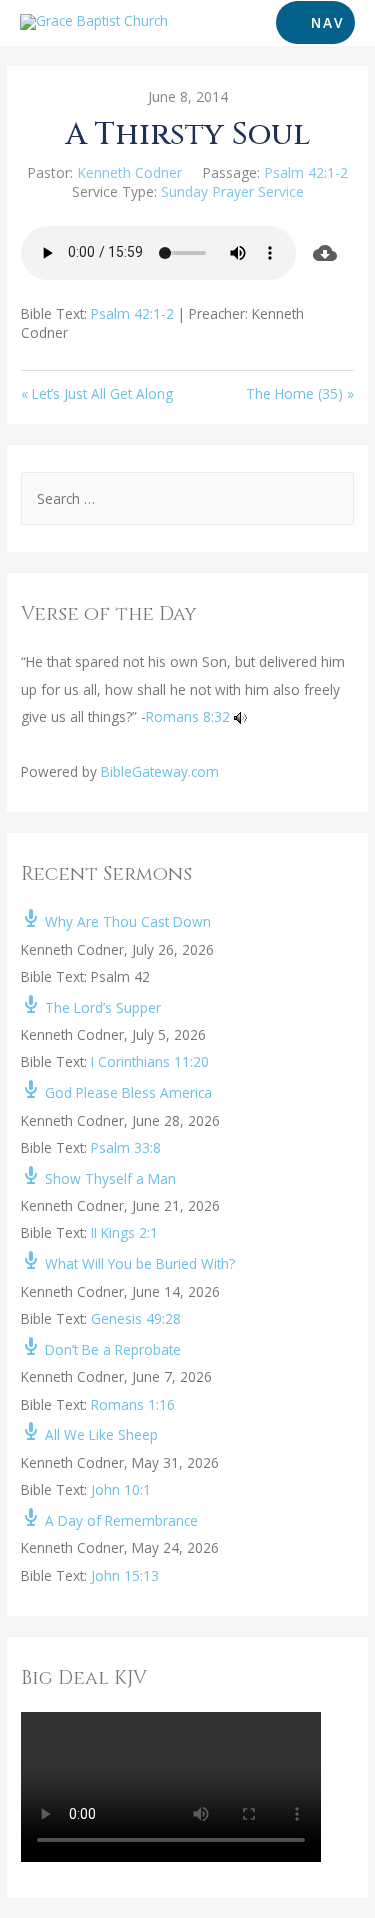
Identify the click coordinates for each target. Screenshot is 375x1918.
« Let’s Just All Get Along (97, 393)
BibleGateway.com (160, 771)
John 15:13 (125, 1575)
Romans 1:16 (133, 1404)
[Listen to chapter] (240, 716)
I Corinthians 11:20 (150, 1061)
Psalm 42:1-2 (306, 172)
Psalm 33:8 (126, 1147)
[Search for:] (187, 498)
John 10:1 (121, 1489)
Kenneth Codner (129, 172)
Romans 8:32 (188, 716)
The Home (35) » (300, 393)
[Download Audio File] (325, 253)
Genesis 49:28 (136, 1318)
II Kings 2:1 (124, 1232)
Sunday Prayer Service (232, 191)
